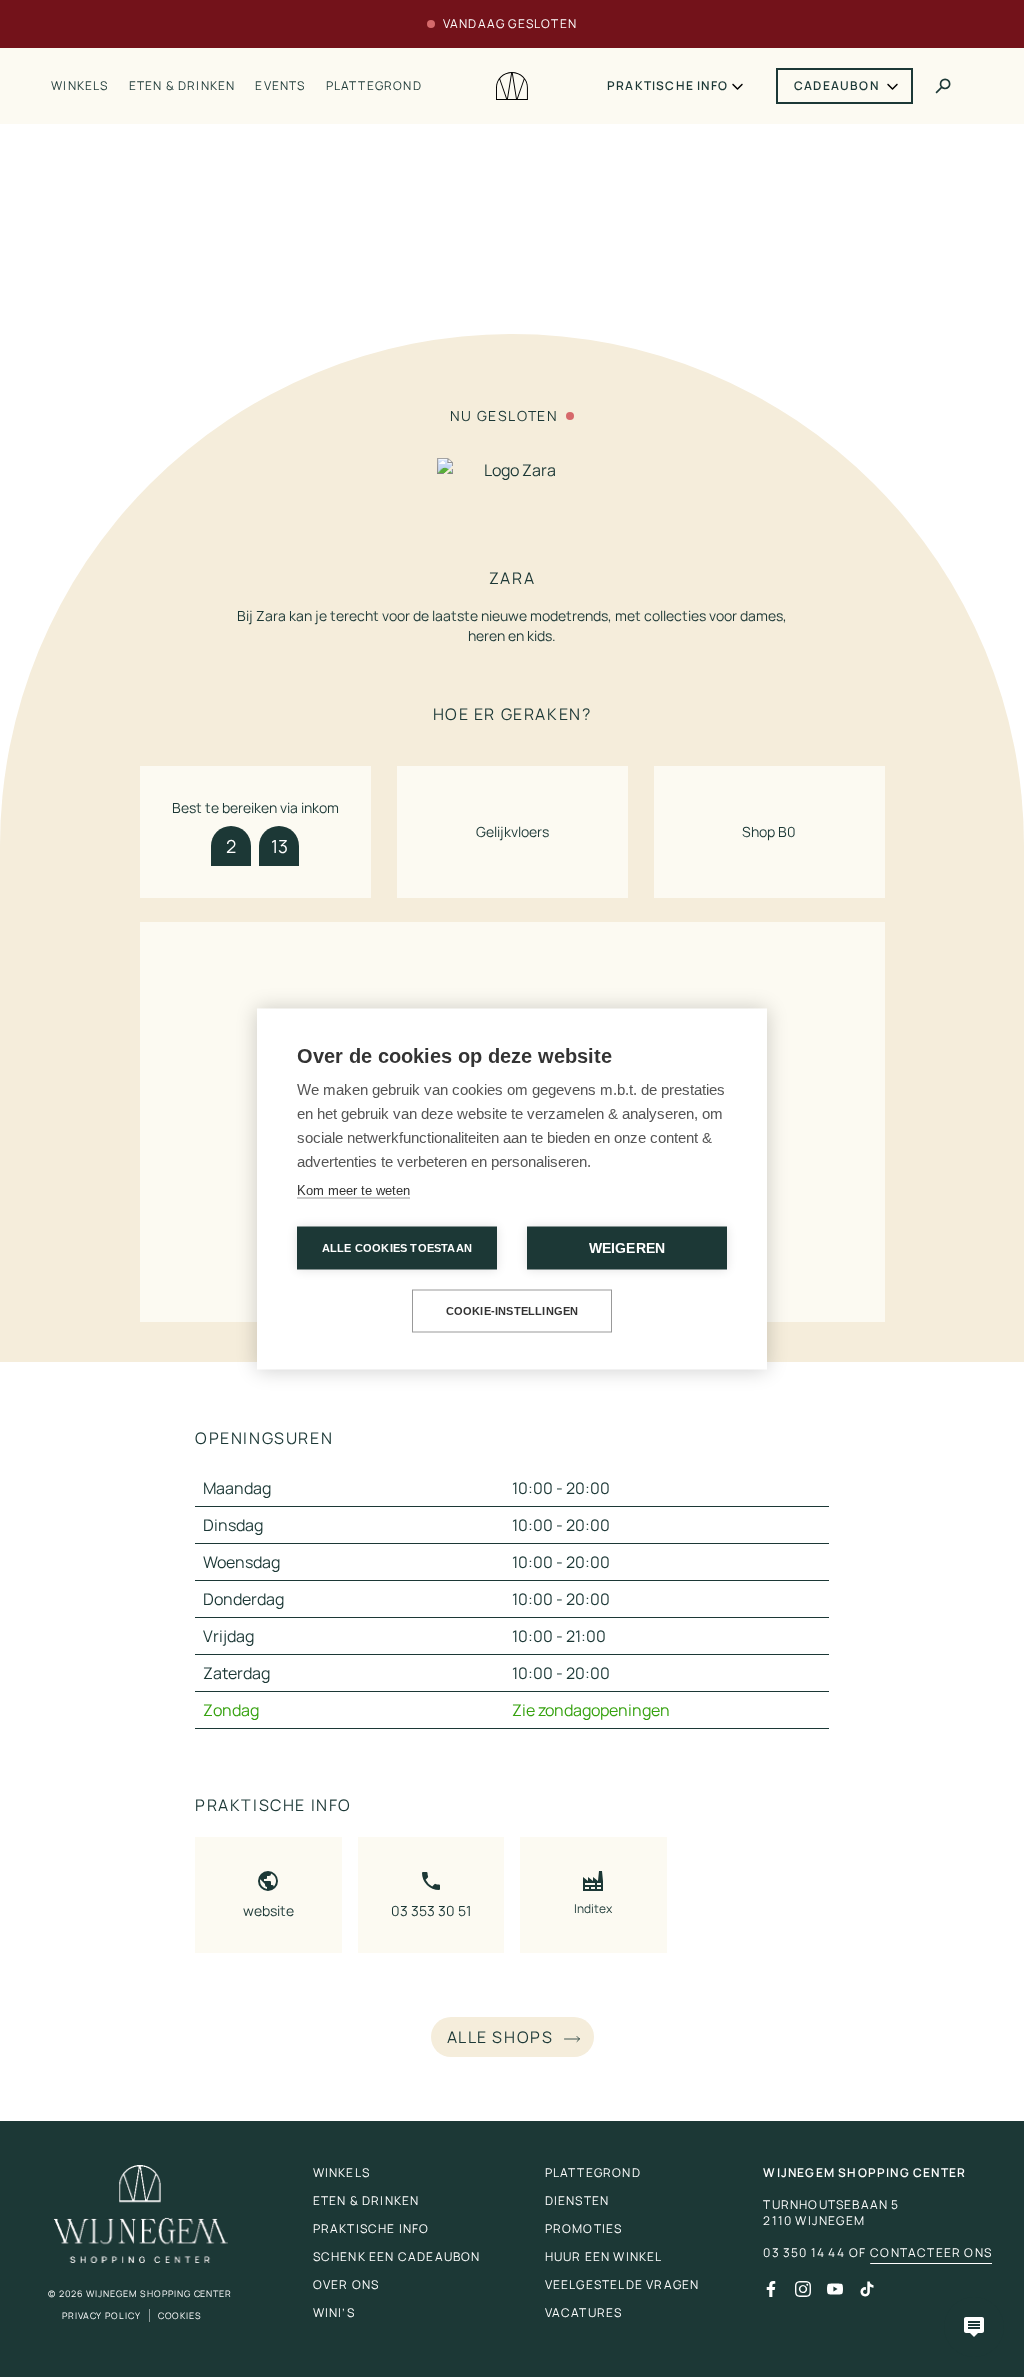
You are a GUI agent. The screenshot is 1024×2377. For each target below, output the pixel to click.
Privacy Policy (101, 2315)
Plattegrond (374, 86)
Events (280, 86)
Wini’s (334, 2312)
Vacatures (584, 2312)
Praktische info (667, 86)
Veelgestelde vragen (622, 2284)
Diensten (577, 2200)
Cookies (180, 2315)
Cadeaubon (836, 85)
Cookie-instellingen (512, 1310)
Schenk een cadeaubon (397, 2256)
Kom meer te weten (353, 1189)
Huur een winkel (604, 2256)
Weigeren (627, 1247)
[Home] (512, 86)
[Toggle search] (943, 86)
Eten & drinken (182, 86)
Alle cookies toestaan (397, 1247)
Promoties (584, 2228)
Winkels (79, 86)
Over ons (346, 2284)
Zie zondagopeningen (591, 1710)
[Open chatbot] (974, 2327)
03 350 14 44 (803, 2253)
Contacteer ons (931, 2253)
